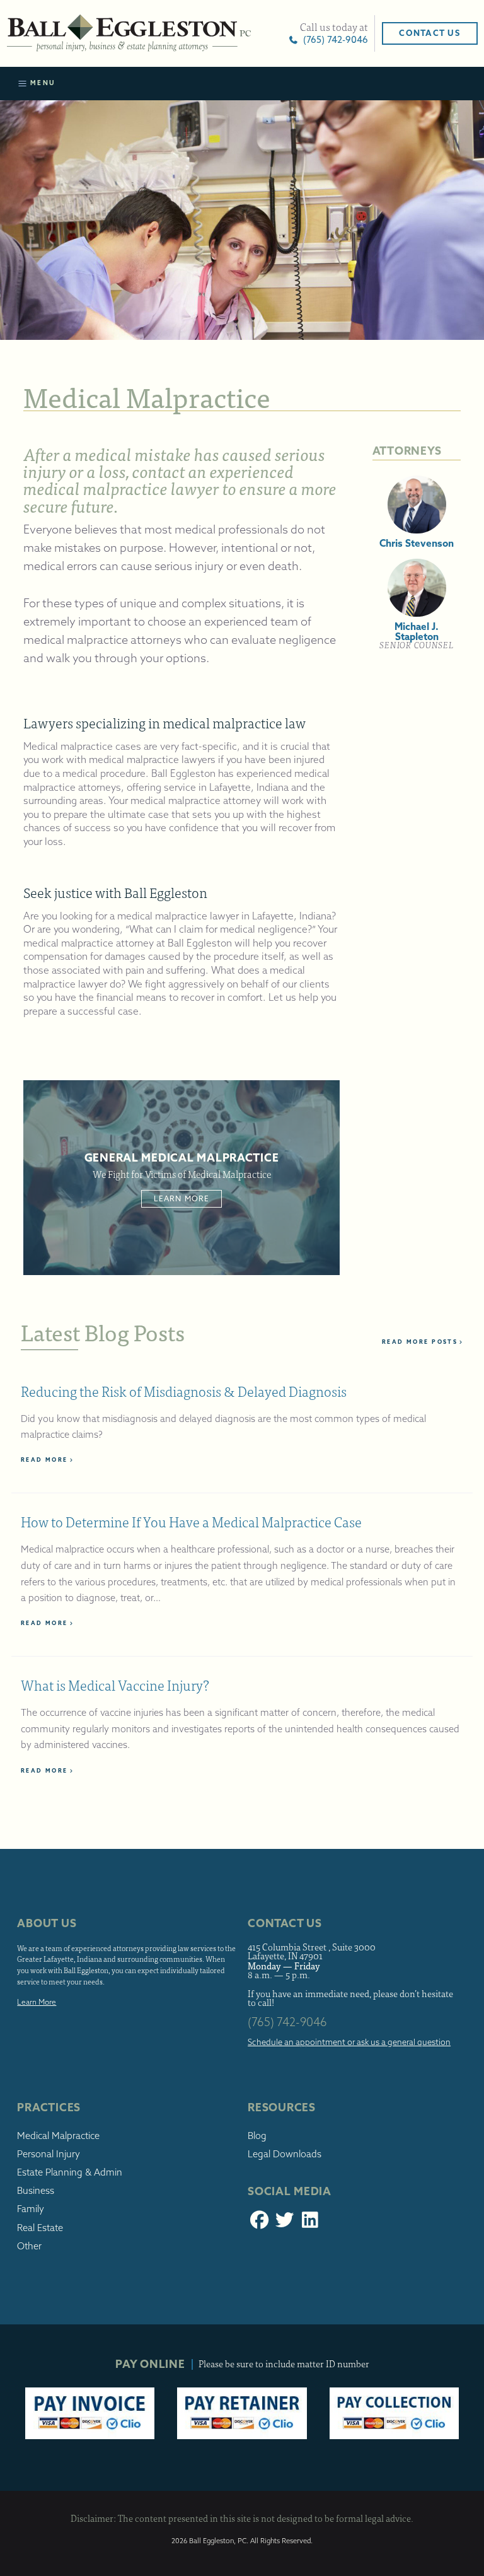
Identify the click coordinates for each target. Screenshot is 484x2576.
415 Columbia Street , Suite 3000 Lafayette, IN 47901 (312, 1952)
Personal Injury (49, 2154)
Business (36, 2191)
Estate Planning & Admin (70, 2172)
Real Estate (40, 2228)
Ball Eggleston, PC (129, 33)
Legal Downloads (285, 2154)
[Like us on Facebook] (259, 2223)
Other (29, 2246)
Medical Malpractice (58, 2136)
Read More (44, 1460)
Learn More (182, 1198)
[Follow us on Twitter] (285, 2223)
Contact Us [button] (429, 33)
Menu (41, 83)
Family (31, 2209)
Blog (257, 2136)
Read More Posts (420, 1342)
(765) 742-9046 (333, 39)
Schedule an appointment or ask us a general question (349, 2042)
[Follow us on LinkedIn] (310, 2223)
